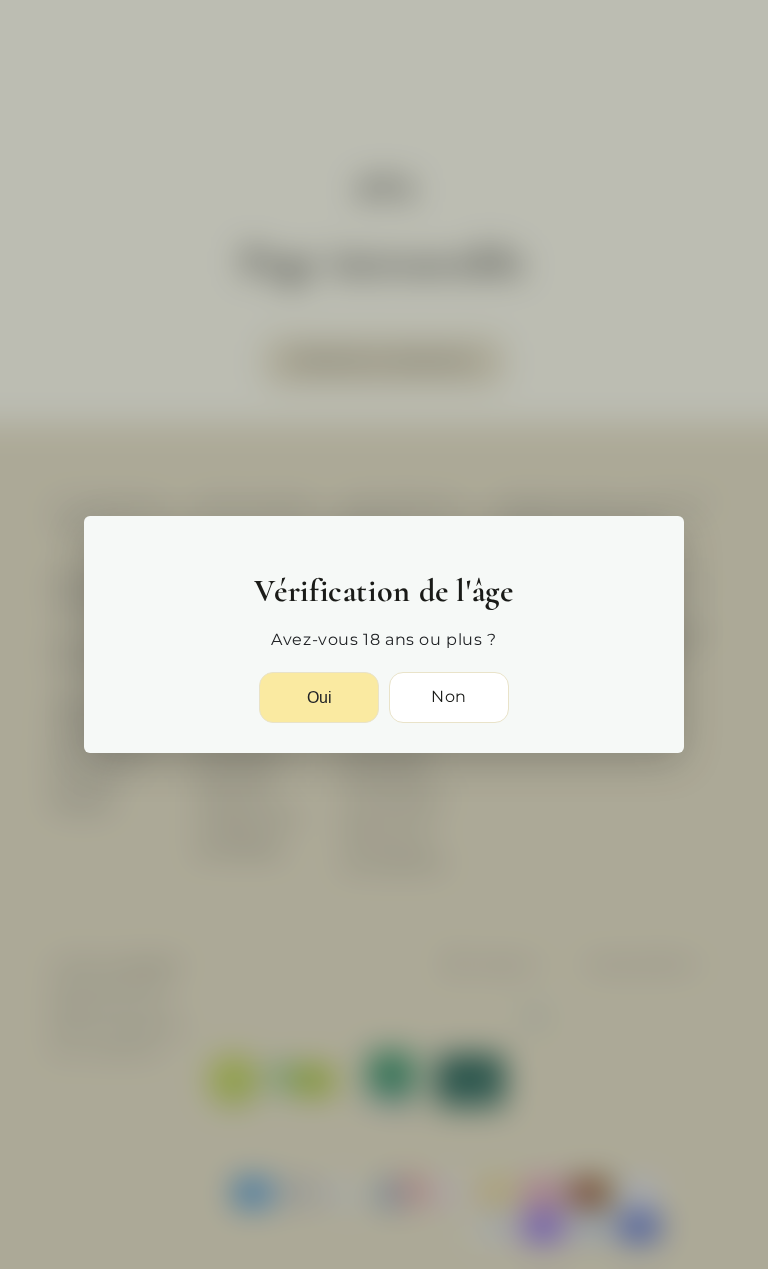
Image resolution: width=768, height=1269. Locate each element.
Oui (319, 697)
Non (449, 696)
